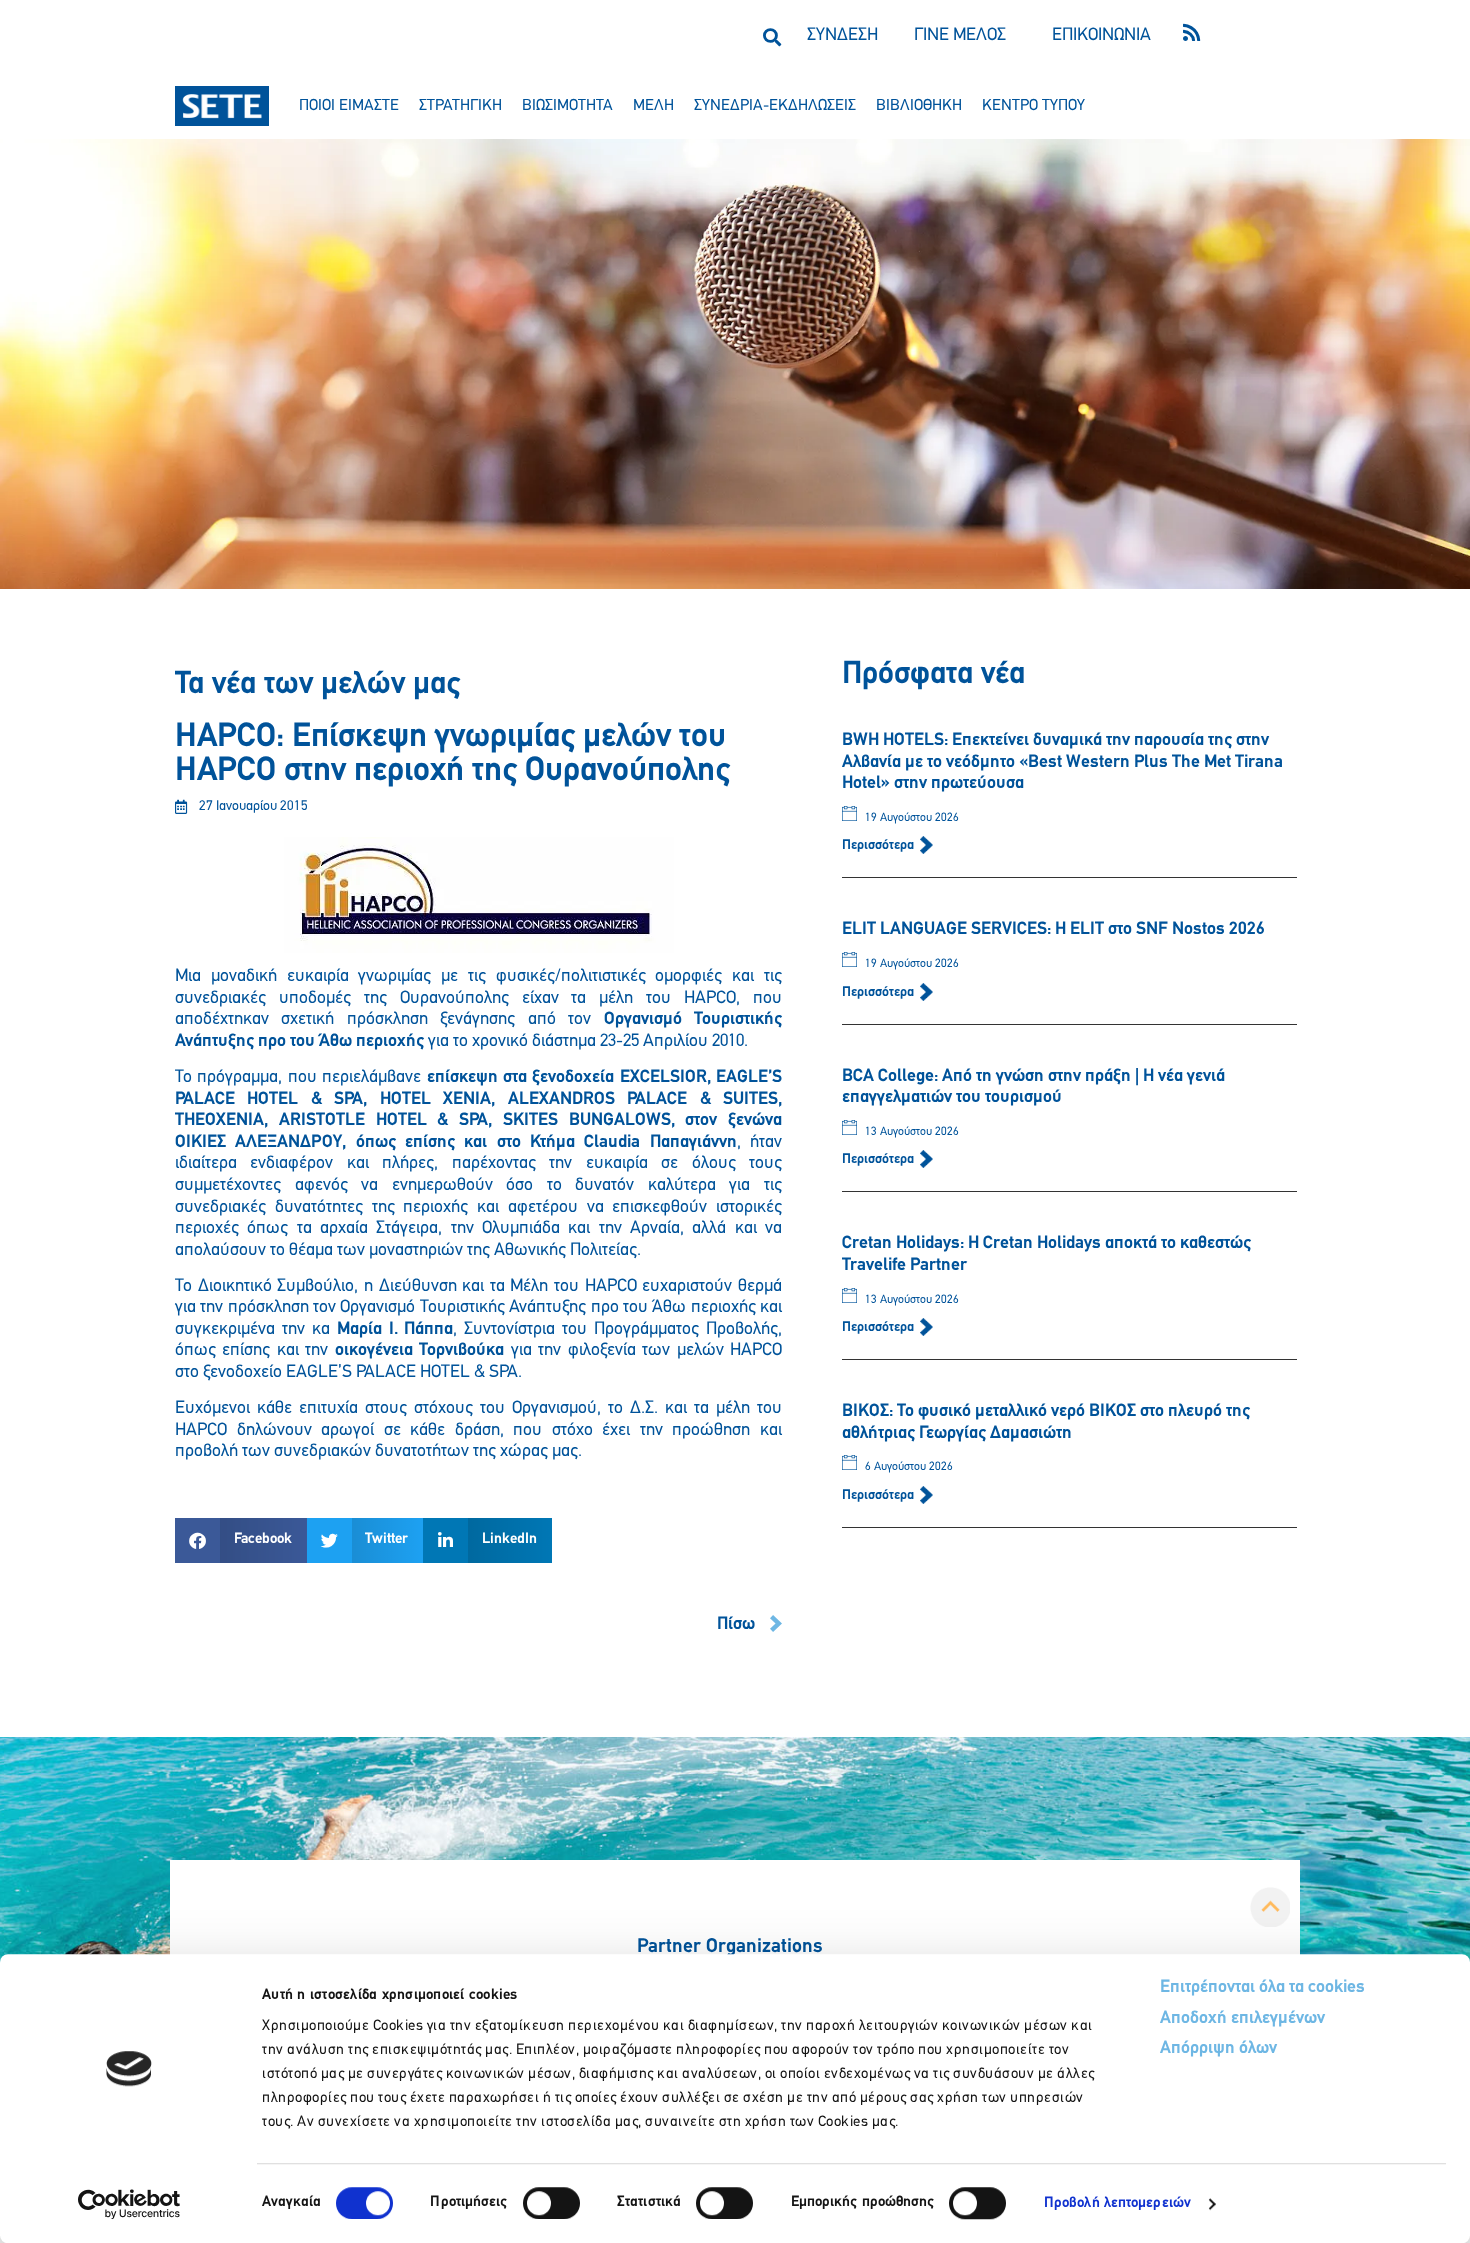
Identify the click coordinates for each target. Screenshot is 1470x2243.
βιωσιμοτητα (567, 106)
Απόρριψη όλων (1218, 2049)
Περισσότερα (879, 845)
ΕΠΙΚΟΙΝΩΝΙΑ (1101, 36)
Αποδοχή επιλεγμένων (1242, 2019)
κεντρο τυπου (1033, 106)
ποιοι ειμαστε (349, 106)
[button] (771, 36)
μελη (653, 106)
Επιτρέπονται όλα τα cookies (1262, 1988)
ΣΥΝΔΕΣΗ (842, 36)
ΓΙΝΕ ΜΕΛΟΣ (960, 36)
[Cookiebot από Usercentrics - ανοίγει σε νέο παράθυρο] (129, 2204)
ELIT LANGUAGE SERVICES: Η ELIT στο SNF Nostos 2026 (1053, 930)
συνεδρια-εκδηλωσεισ (775, 106)
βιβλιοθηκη (919, 106)
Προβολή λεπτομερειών (1117, 2203)
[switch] (551, 2203)
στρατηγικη (460, 106)
